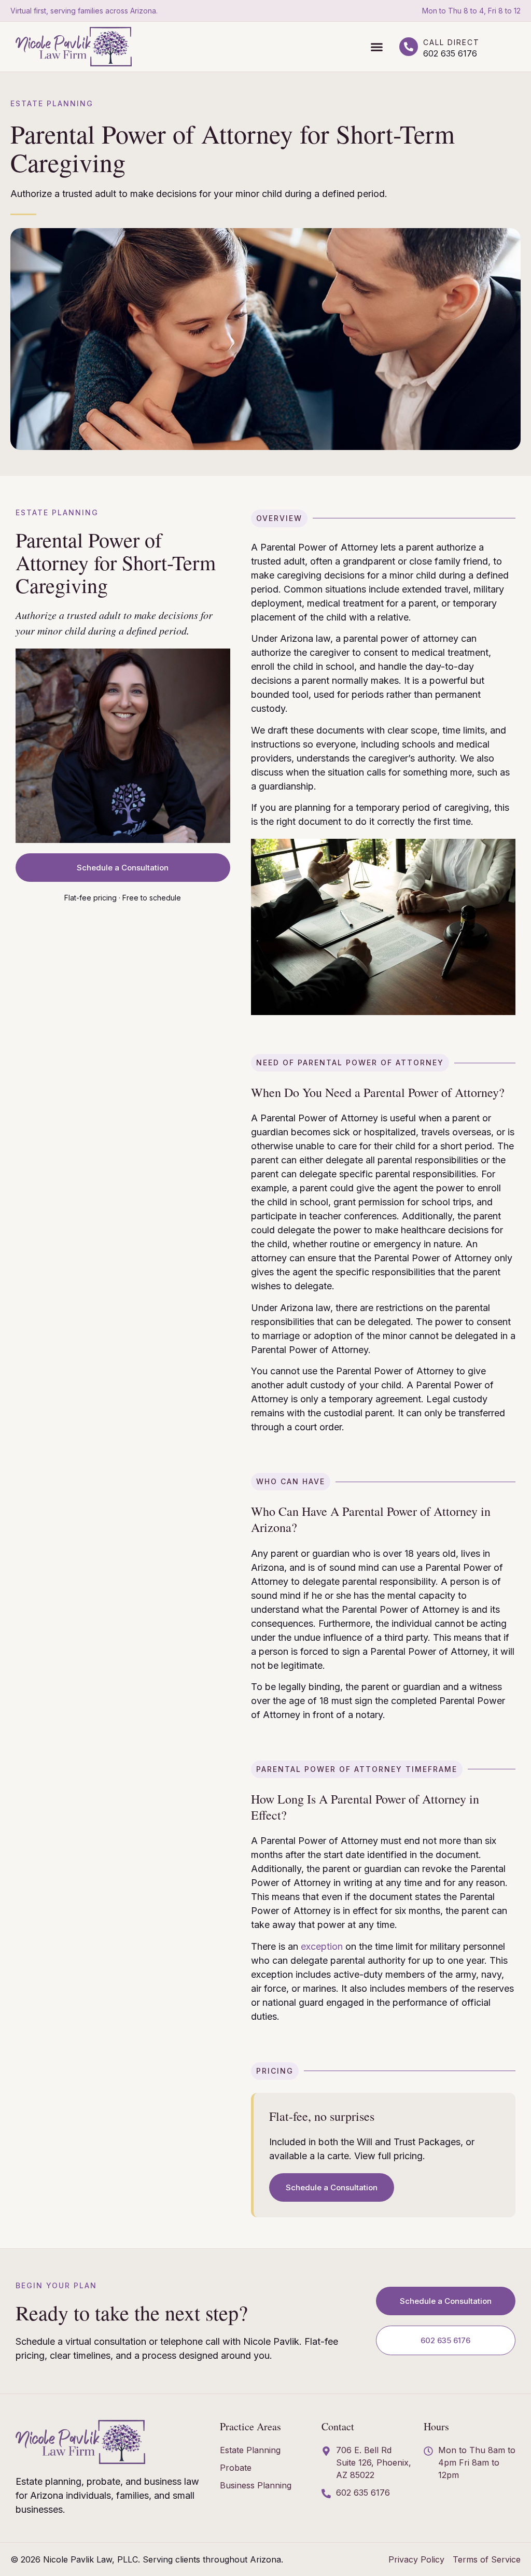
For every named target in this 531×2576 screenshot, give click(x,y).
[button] (377, 47)
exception (322, 1946)
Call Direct (451, 42)
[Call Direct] (409, 47)
